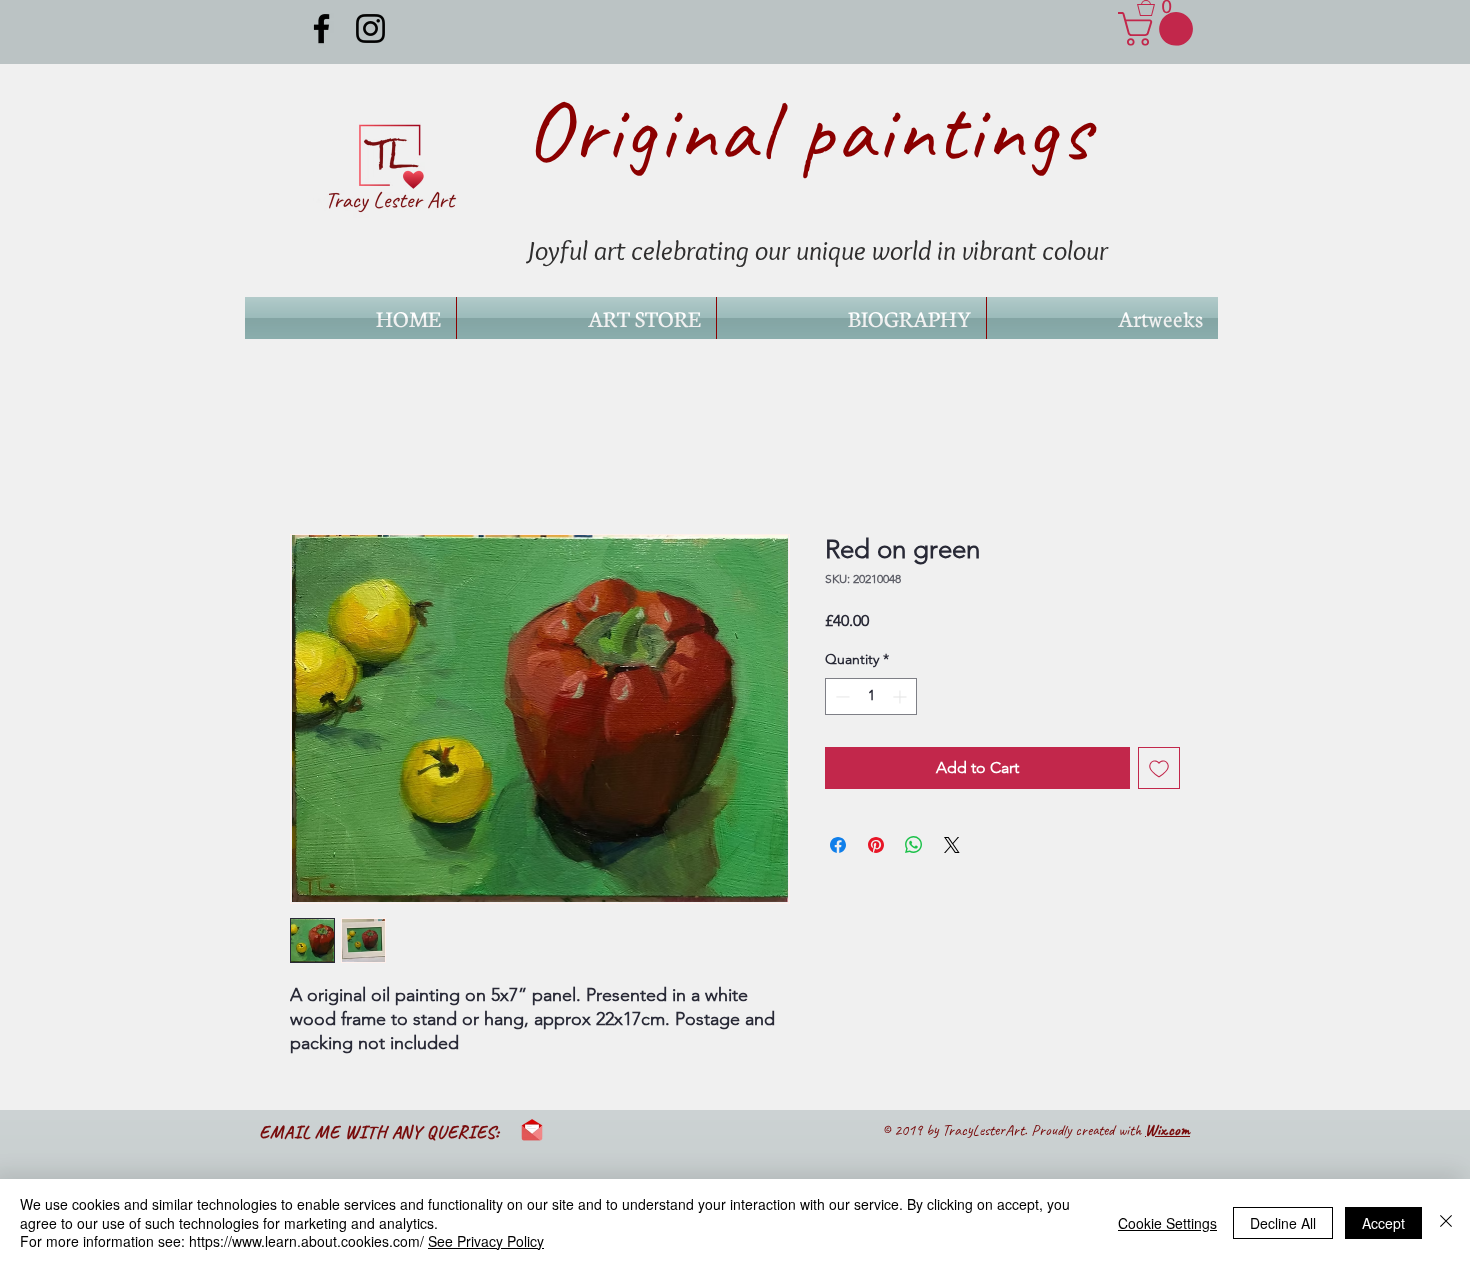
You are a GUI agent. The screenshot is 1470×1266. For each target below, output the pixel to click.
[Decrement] (840, 696)
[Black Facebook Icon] (321, 28)
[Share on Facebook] (838, 845)
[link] (1159, 29)
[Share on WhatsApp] (914, 845)
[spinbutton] (871, 696)
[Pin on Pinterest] (876, 845)
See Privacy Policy (486, 1241)
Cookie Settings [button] (1167, 1223)
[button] (1162, 8)
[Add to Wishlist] (1159, 768)
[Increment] (901, 696)
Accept (1383, 1223)
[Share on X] (952, 845)
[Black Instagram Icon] (370, 28)
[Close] (1446, 1222)
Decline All (1283, 1223)
